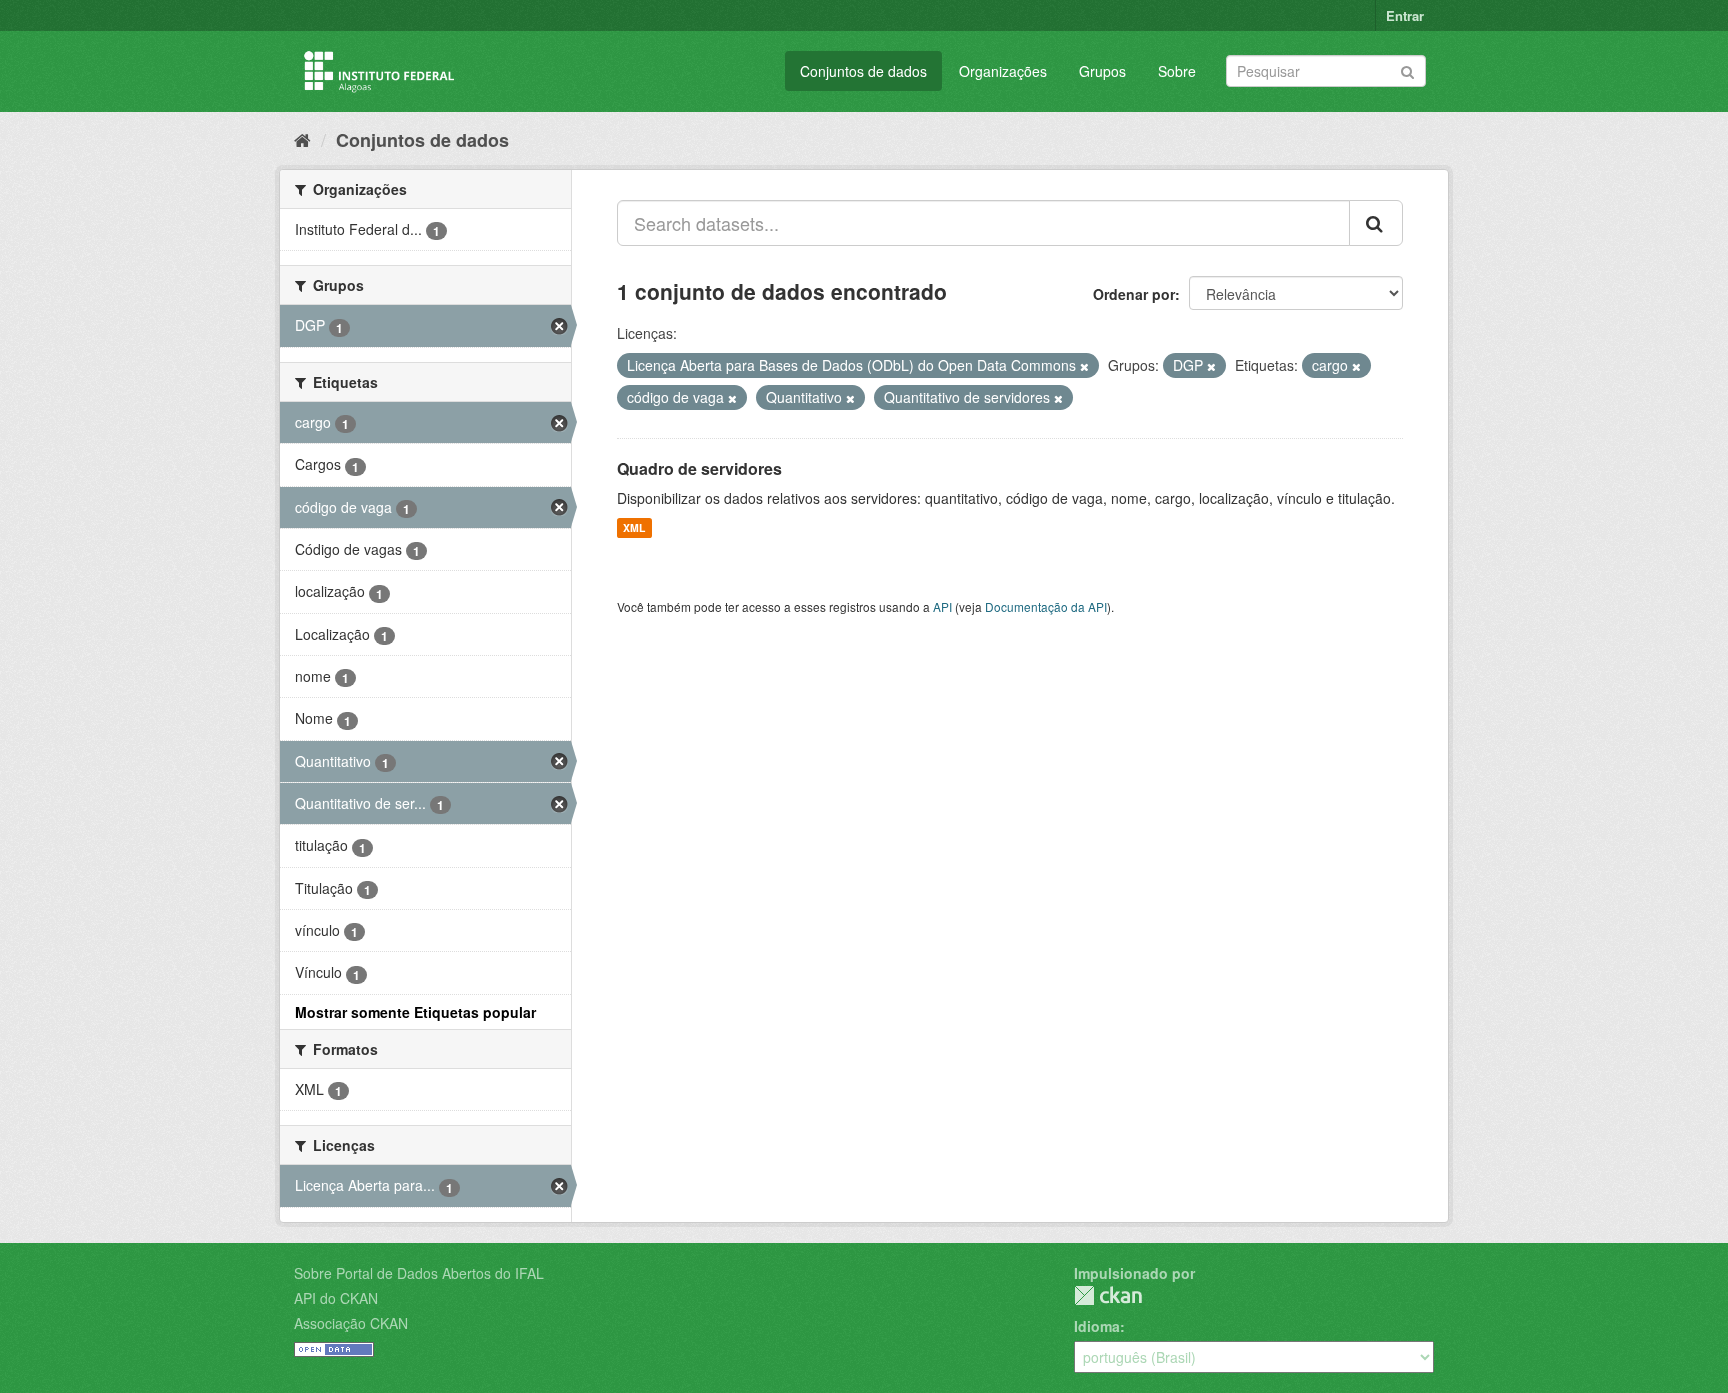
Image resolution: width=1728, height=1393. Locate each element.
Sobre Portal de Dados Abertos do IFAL (419, 1273)
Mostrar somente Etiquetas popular (415, 1012)
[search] (1376, 223)
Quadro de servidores (699, 468)
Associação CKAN (351, 1323)
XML (634, 527)
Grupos (1102, 71)
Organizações (1003, 71)
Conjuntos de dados (863, 71)
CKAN (1108, 1295)
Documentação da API (1046, 606)
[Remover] (1084, 366)
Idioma (1097, 1326)
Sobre (1177, 71)
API (942, 606)
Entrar (1405, 15)
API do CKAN (336, 1298)
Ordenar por (1134, 294)
